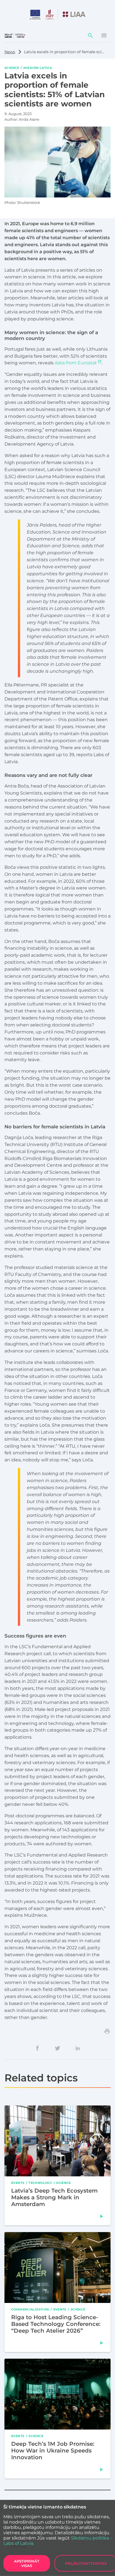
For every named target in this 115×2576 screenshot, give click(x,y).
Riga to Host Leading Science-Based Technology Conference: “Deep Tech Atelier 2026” (56, 2324)
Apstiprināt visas (27, 2563)
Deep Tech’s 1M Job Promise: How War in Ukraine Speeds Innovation (53, 2451)
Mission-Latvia (38, 67)
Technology (40, 2183)
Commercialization (30, 2309)
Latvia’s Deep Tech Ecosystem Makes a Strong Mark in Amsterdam (54, 2197)
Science (12, 67)
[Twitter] (57, 2048)
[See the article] (102, 2216)
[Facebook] (37, 2048)
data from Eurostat (76, 363)
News (10, 52)
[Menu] (104, 36)
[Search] (90, 36)
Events (18, 2183)
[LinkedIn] (78, 2048)
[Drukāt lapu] (107, 2031)
